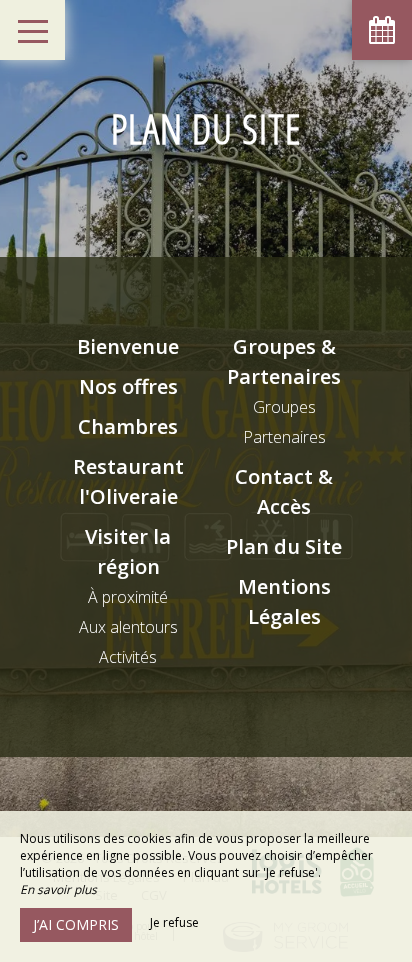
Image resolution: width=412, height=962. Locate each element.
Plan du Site (284, 546)
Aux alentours (128, 627)
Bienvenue (128, 346)
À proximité (128, 597)
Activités (128, 657)
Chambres (128, 426)
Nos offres (128, 386)
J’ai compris (76, 924)
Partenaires (284, 437)
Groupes (284, 407)
